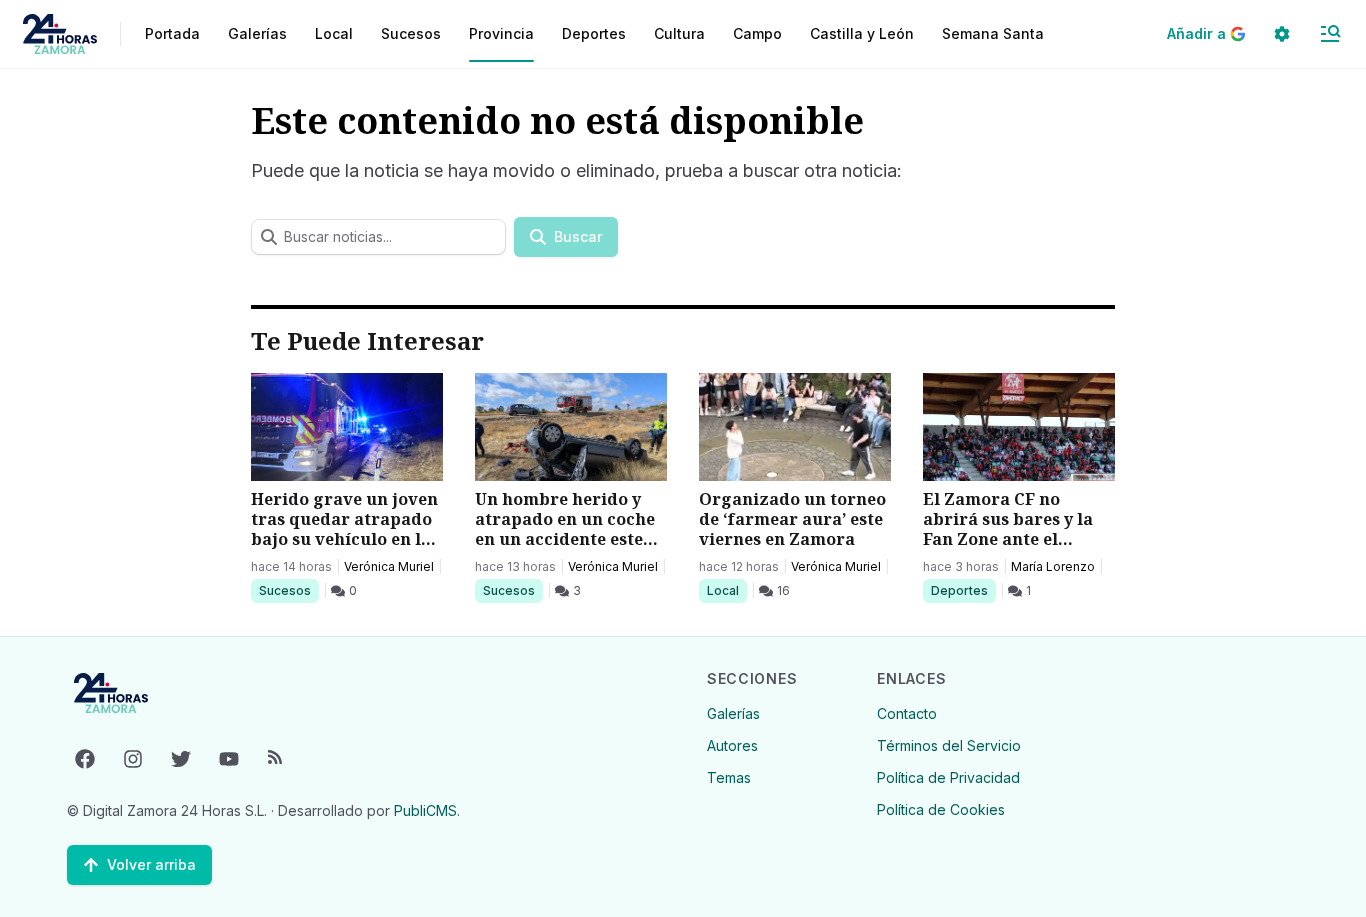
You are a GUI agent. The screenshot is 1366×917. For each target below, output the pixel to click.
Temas (729, 777)
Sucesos (288, 590)
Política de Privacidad (948, 777)
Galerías (257, 33)
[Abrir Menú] (1330, 34)
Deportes (961, 590)
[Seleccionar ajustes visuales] (1282, 34)
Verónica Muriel (389, 566)
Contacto (907, 713)
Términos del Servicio (949, 745)
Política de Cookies (941, 809)
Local (726, 590)
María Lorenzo (1053, 566)
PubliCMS (425, 810)
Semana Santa (993, 33)
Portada (172, 33)
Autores (732, 745)
